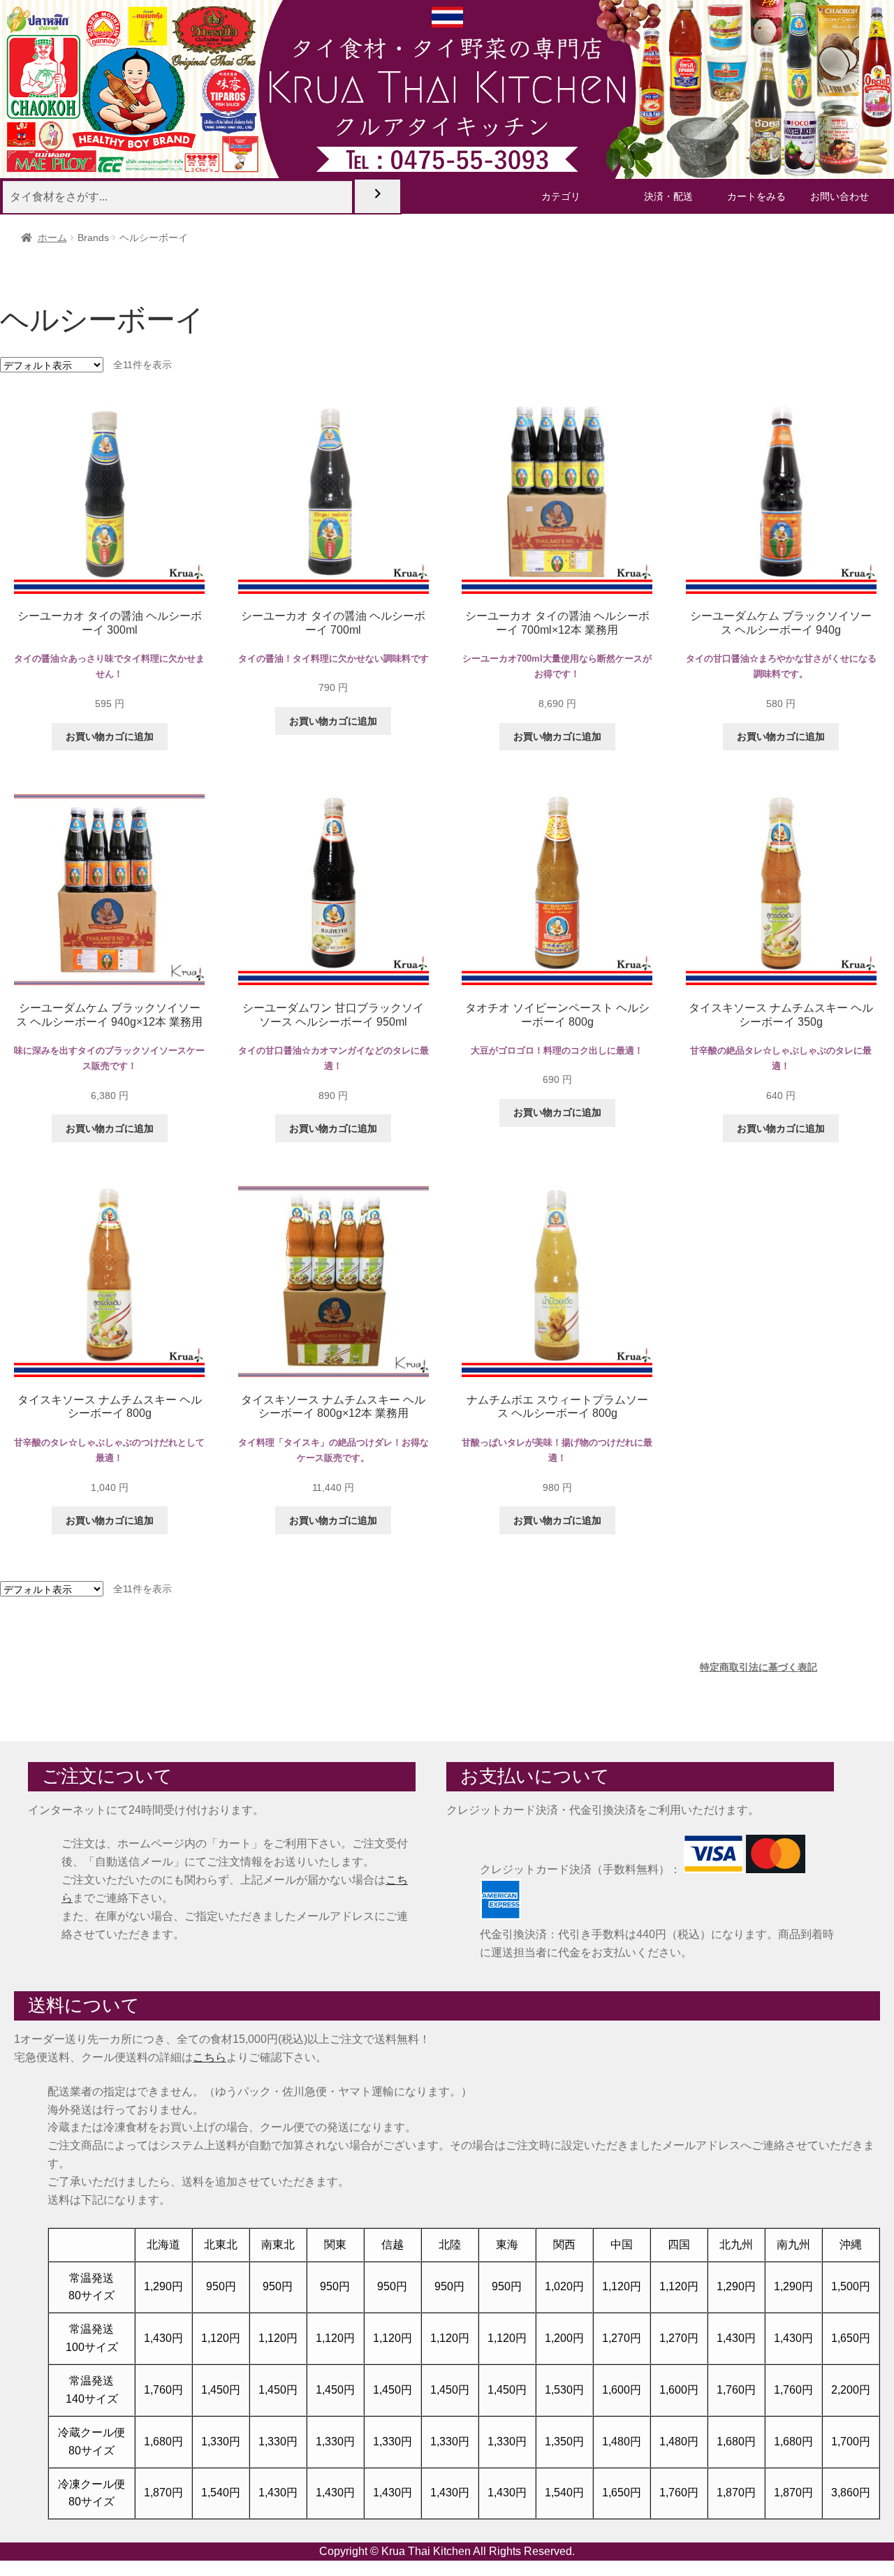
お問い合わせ (840, 196)
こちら (210, 2057)
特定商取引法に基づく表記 (759, 1667)
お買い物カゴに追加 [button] (110, 736)
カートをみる (756, 196)
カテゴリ (561, 196)
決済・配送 (668, 196)
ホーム (52, 238)
